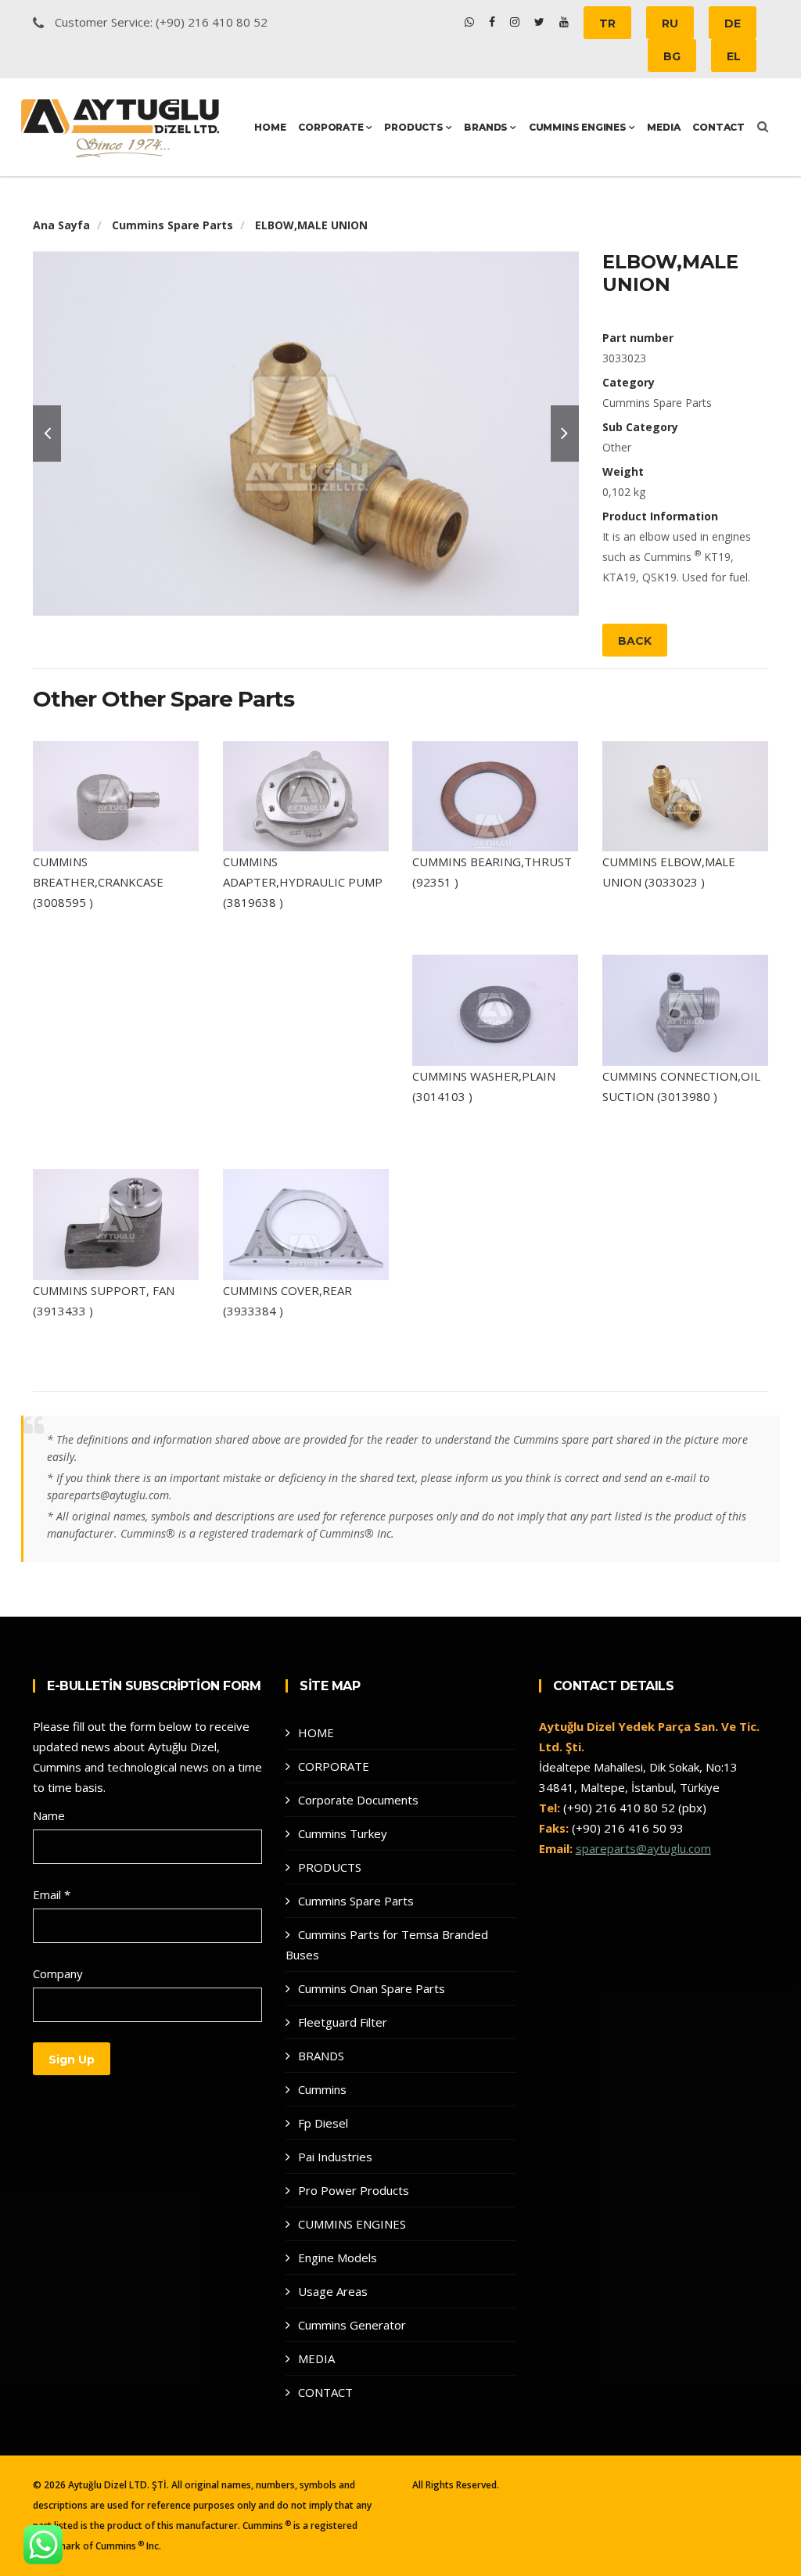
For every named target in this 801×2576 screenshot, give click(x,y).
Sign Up (72, 2060)
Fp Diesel (323, 2123)
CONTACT (718, 127)
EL (734, 56)
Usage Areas (333, 2291)
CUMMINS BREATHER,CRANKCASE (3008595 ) (98, 882)
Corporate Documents (358, 1800)
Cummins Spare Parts (172, 225)
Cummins (322, 2089)
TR (607, 23)
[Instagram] (516, 22)
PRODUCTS (415, 127)
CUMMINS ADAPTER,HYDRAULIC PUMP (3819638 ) (303, 882)
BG (672, 56)
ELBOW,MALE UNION (311, 225)
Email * (52, 1894)
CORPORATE (332, 127)
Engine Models (338, 2258)
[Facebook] (494, 22)
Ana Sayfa (61, 225)
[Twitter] (541, 22)
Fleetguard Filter (343, 2022)
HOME (270, 127)
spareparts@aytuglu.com (643, 1848)
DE (733, 23)
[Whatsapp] (471, 22)
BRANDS (487, 127)
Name (49, 1815)
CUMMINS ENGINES (579, 127)
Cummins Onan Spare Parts (372, 1988)
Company (58, 1973)
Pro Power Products (354, 2190)
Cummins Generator (352, 2325)
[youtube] (564, 22)
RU (670, 23)
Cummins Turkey (343, 1833)
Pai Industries (335, 2157)
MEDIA (663, 127)
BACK (635, 641)
